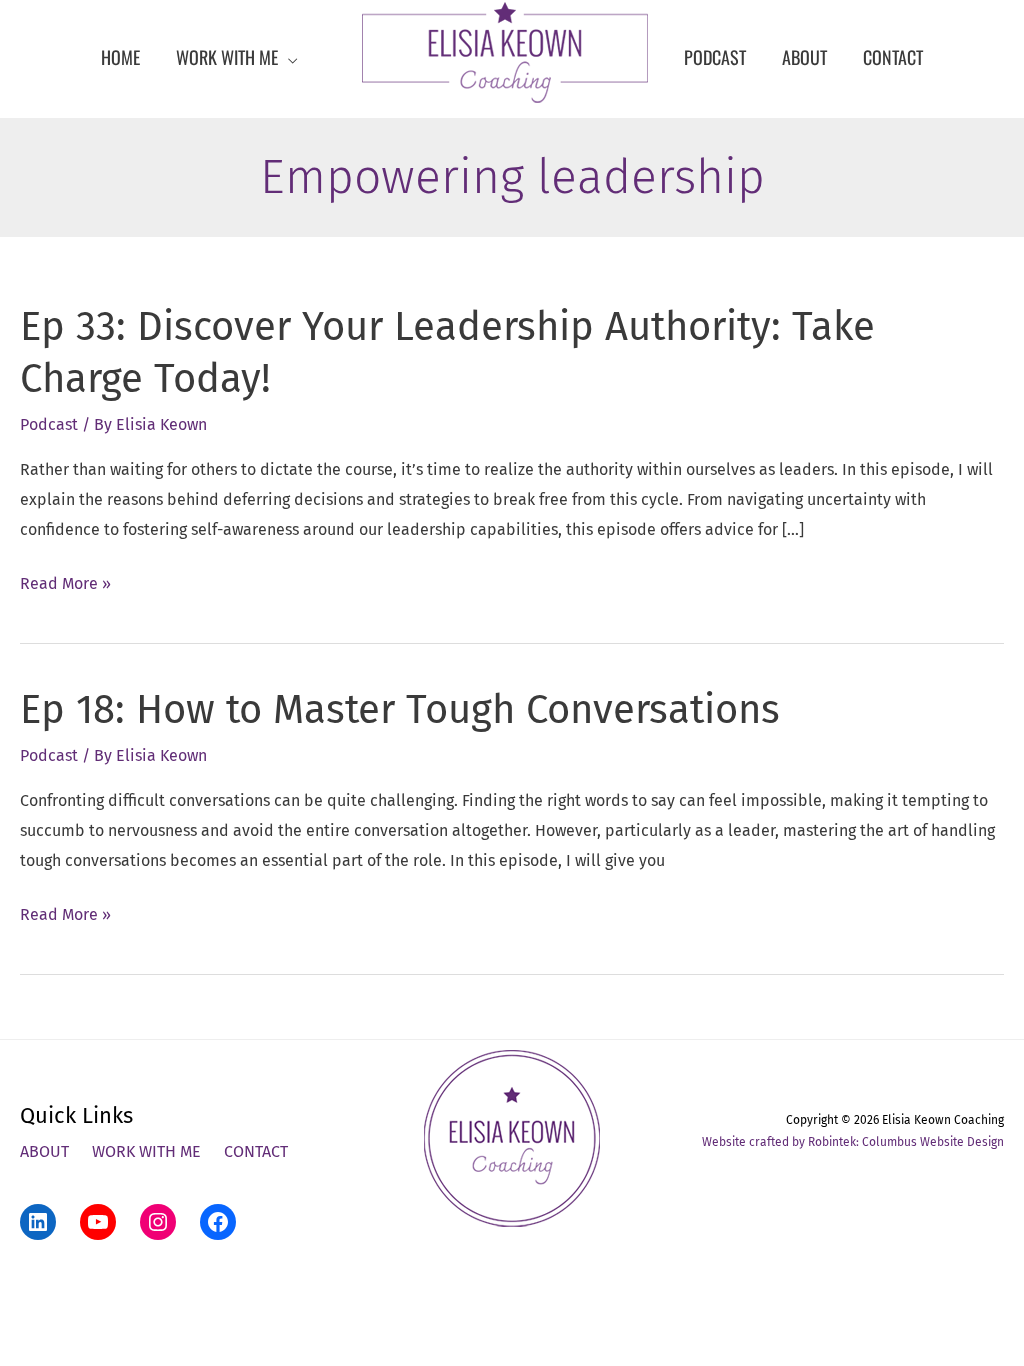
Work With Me (146, 1151)
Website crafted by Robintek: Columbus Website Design (853, 1142)
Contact (256, 1151)
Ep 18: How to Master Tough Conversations (400, 710)
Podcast (49, 424)
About (44, 1151)
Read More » (65, 586)
